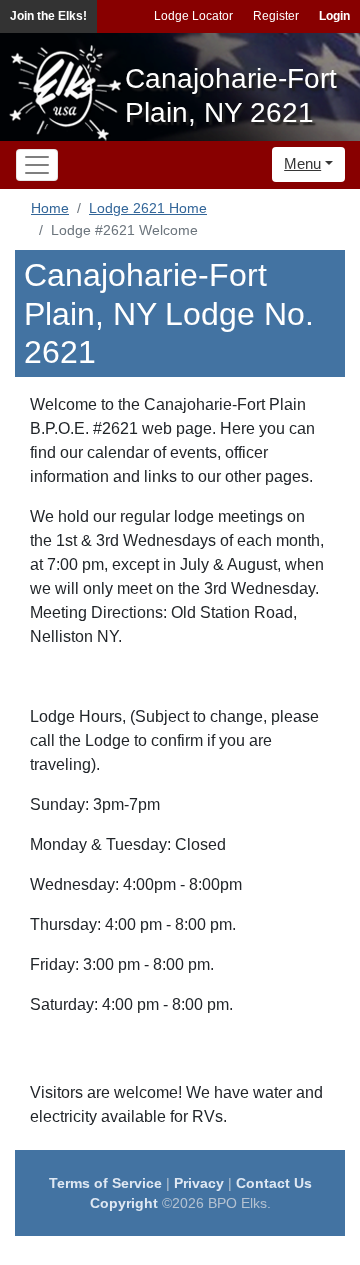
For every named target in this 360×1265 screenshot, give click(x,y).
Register (276, 16)
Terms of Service (105, 1183)
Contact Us (274, 1183)
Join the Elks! (48, 16)
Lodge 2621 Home (148, 208)
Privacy (199, 1183)
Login (334, 16)
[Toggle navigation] (37, 165)
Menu (302, 163)
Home (50, 208)
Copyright (124, 1203)
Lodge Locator (193, 16)
